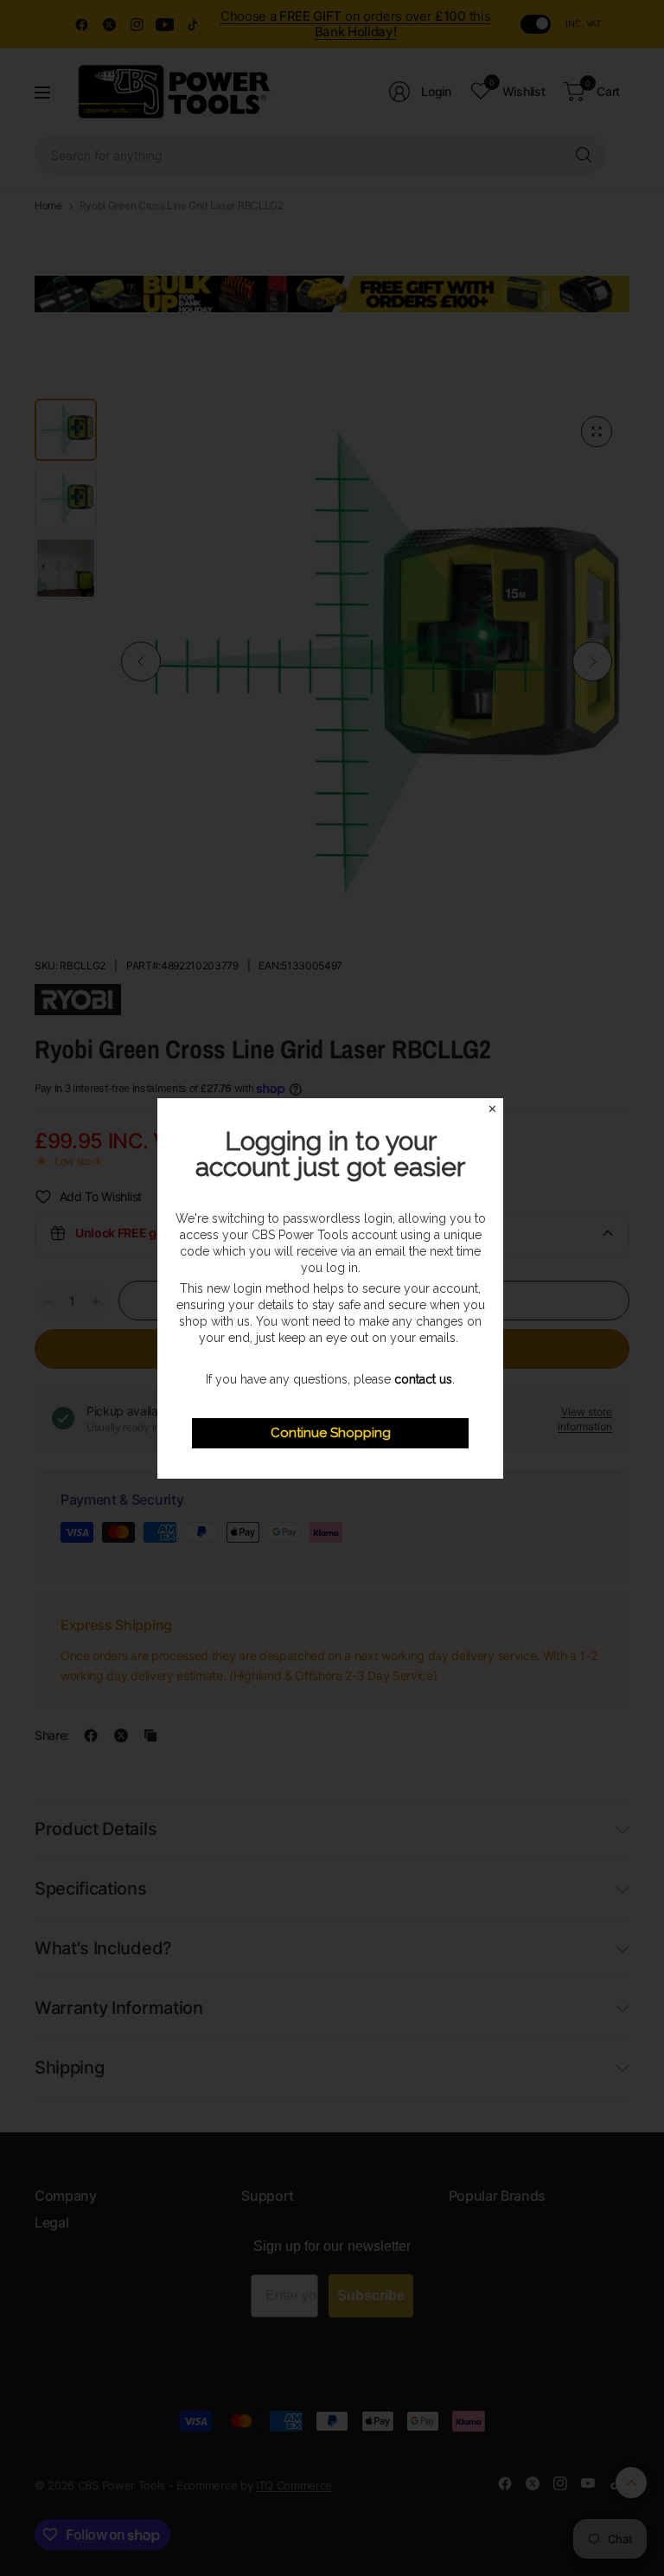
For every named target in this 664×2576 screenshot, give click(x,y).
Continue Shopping (331, 1433)
